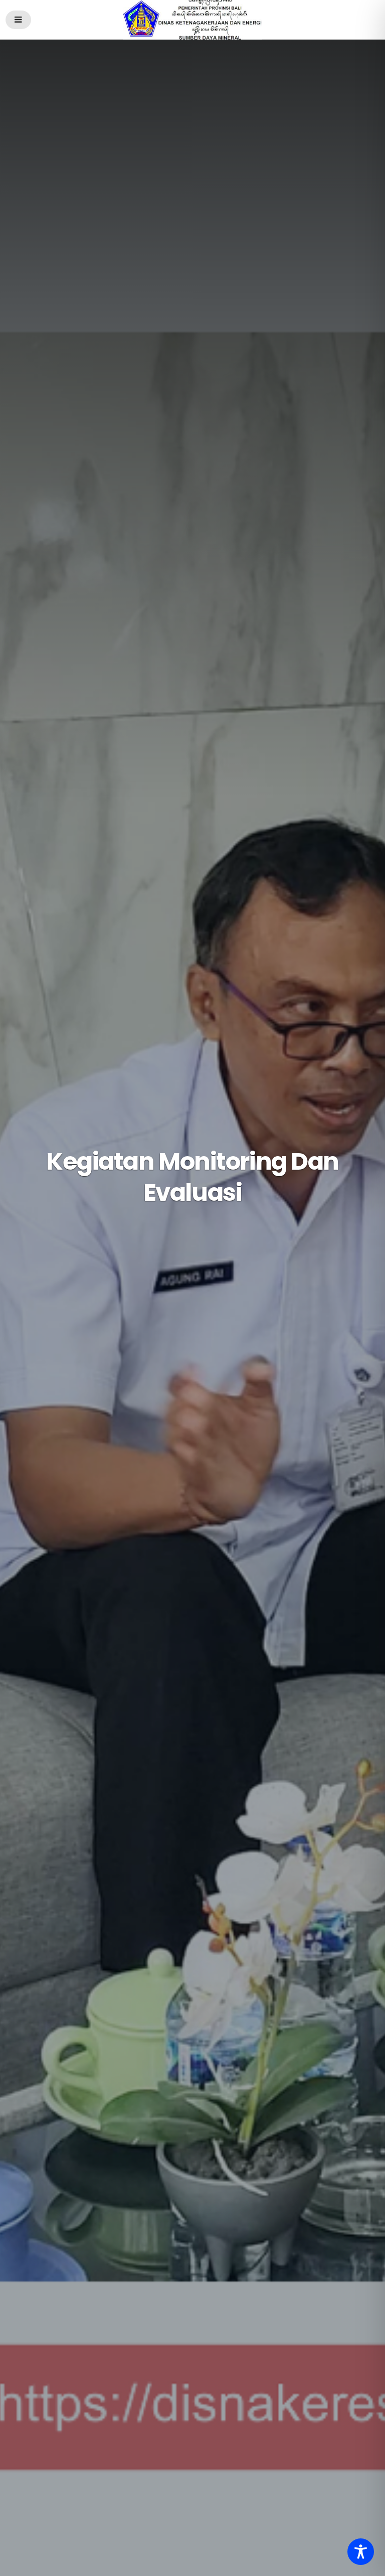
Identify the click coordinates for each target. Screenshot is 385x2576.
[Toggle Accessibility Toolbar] (361, 2552)
